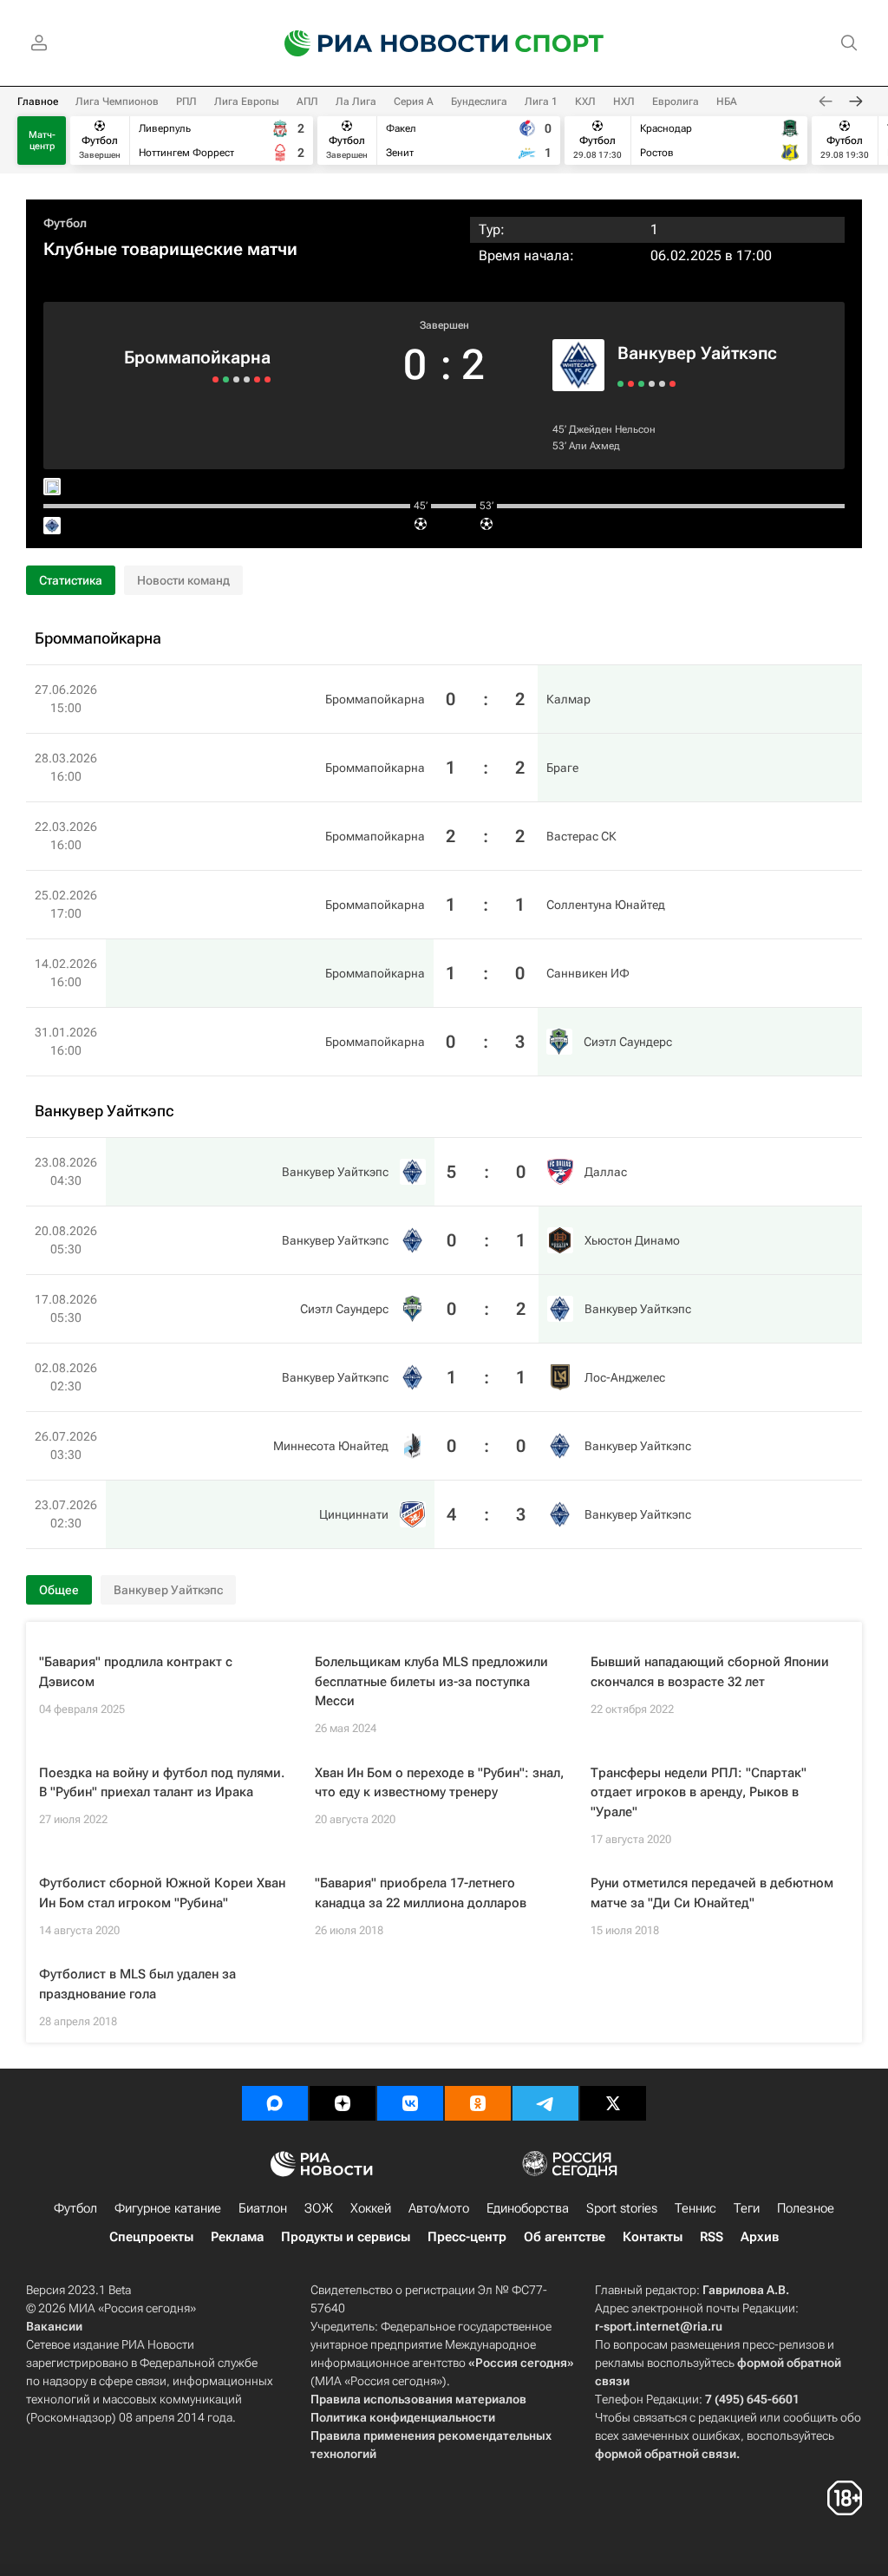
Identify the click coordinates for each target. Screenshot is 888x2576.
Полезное (806, 2208)
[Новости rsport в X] (613, 2103)
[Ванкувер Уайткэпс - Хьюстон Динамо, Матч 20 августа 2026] (631, 384)
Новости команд (183, 580)
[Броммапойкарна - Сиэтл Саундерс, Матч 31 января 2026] (215, 379)
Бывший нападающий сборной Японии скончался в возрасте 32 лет (710, 1672)
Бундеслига (479, 101)
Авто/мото (439, 2208)
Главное (38, 101)
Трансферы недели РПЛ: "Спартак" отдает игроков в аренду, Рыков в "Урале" (699, 1792)
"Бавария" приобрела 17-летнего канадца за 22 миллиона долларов (421, 1893)
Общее (59, 1590)
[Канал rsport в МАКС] (275, 2103)
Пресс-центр (467, 2237)
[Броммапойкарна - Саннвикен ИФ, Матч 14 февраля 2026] (226, 379)
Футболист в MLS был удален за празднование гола (137, 1984)
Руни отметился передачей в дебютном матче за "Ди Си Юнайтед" (712, 1893)
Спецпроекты (151, 2237)
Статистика (71, 580)
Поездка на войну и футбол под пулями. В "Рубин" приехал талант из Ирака (162, 1783)
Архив (760, 2237)
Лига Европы (247, 101)
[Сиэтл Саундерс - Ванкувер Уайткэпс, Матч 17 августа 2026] (641, 384)
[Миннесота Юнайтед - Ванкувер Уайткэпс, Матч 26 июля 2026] (662, 384)
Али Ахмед (594, 446)
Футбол (65, 223)
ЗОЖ (319, 2208)
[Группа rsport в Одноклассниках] (478, 2103)
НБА (727, 101)
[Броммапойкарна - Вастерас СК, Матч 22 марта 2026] (247, 379)
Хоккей (371, 2208)
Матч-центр (42, 141)
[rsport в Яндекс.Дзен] (343, 2103)
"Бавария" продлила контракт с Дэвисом (136, 1672)
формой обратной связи (666, 2454)
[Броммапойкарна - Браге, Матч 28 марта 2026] (257, 379)
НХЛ (624, 101)
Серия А (414, 101)
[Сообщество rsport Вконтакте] (410, 2103)
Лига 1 (541, 101)
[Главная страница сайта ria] (385, 43)
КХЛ (585, 101)
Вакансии (54, 2326)
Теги (747, 2208)
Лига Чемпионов (117, 101)
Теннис (695, 2208)
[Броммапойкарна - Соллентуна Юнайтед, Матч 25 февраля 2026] (236, 379)
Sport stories (622, 2208)
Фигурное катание (168, 2208)
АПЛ (307, 101)
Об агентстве (565, 2237)
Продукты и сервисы (346, 2237)
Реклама (237, 2237)
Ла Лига (356, 101)
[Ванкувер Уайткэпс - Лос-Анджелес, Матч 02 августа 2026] (652, 384)
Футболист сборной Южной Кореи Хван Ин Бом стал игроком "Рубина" (162, 1893)
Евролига (676, 101)
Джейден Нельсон (612, 429)
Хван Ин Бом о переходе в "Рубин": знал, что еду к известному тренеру (439, 1783)
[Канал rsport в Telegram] (545, 2103)
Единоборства (528, 2208)
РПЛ (186, 101)
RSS (712, 2237)
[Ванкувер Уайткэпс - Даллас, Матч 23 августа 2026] (620, 384)
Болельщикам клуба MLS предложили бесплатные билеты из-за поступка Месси (431, 1681)
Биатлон (263, 2208)
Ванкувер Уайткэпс (697, 353)
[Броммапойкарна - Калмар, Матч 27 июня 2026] (268, 379)
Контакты (653, 2237)
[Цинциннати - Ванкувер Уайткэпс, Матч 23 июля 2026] (673, 384)
